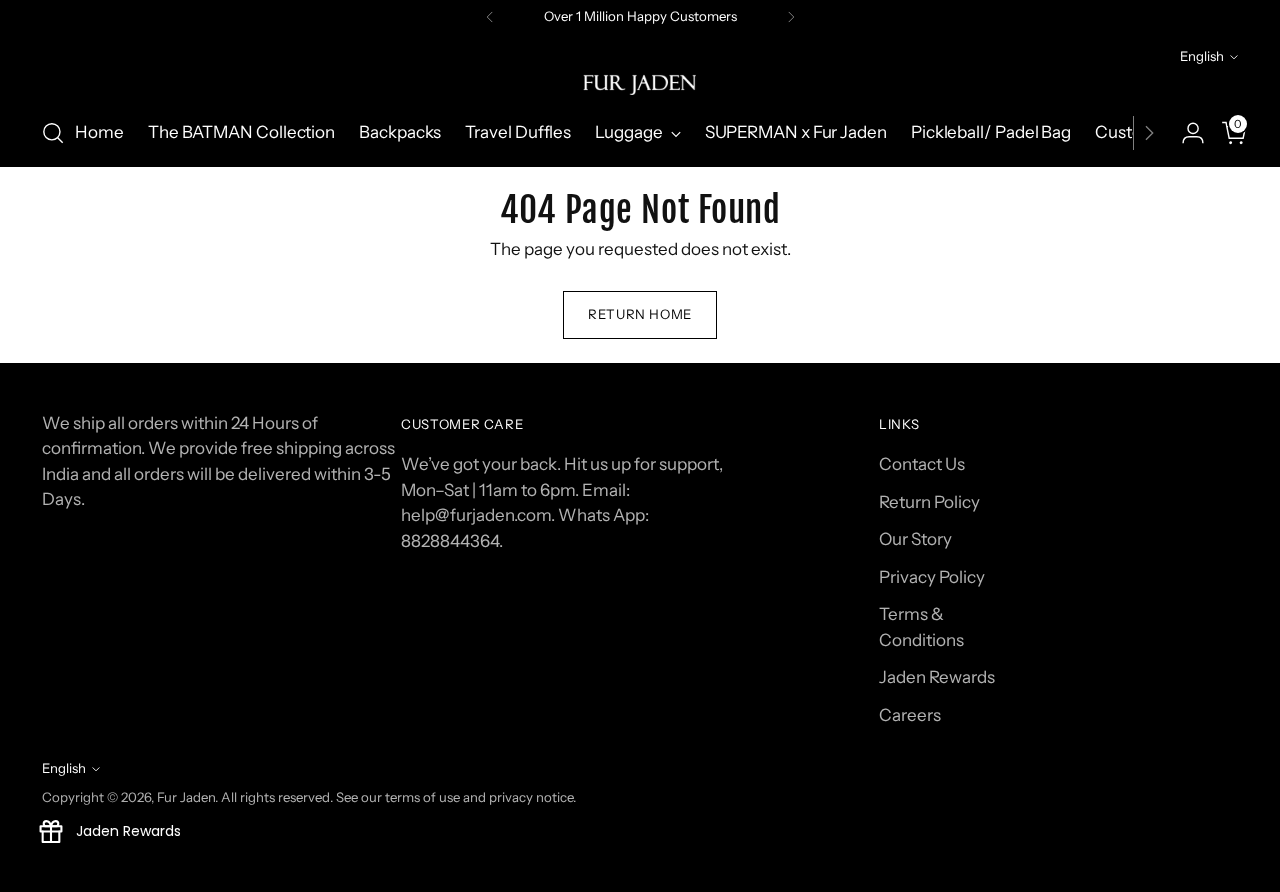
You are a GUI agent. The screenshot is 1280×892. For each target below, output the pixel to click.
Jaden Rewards (937, 677)
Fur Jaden (186, 797)
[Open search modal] (53, 133)
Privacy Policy (932, 577)
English (1202, 56)
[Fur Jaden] (640, 84)
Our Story (915, 539)
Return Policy (929, 502)
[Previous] (490, 17)
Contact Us (922, 464)
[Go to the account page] (1185, 133)
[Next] (791, 17)
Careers (910, 715)
